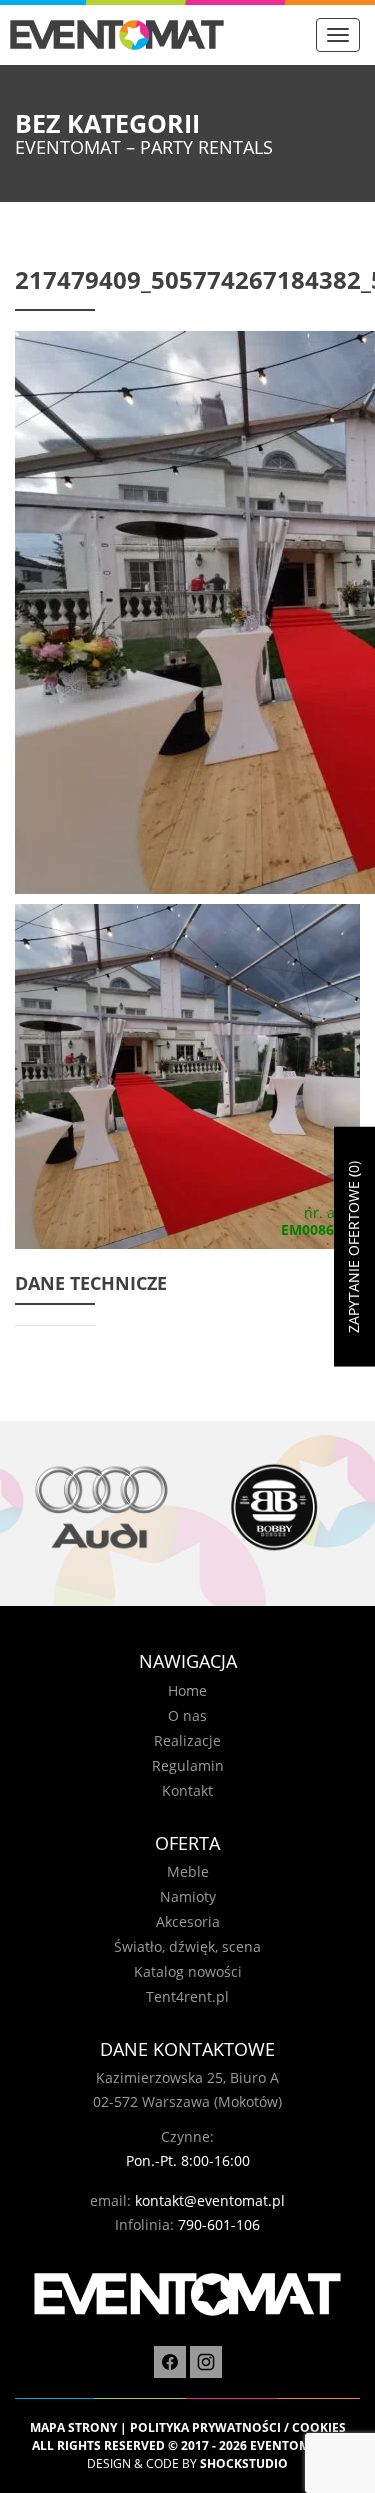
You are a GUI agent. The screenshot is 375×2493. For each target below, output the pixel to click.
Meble (188, 1871)
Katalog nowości (188, 1971)
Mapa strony (73, 2427)
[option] (101, 1507)
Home (187, 1690)
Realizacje (187, 1740)
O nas (187, 1715)
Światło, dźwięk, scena (187, 1946)
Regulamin (188, 1765)
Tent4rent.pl (187, 1996)
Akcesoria (188, 1921)
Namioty (188, 1896)
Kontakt (187, 1790)
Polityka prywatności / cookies (238, 2427)
